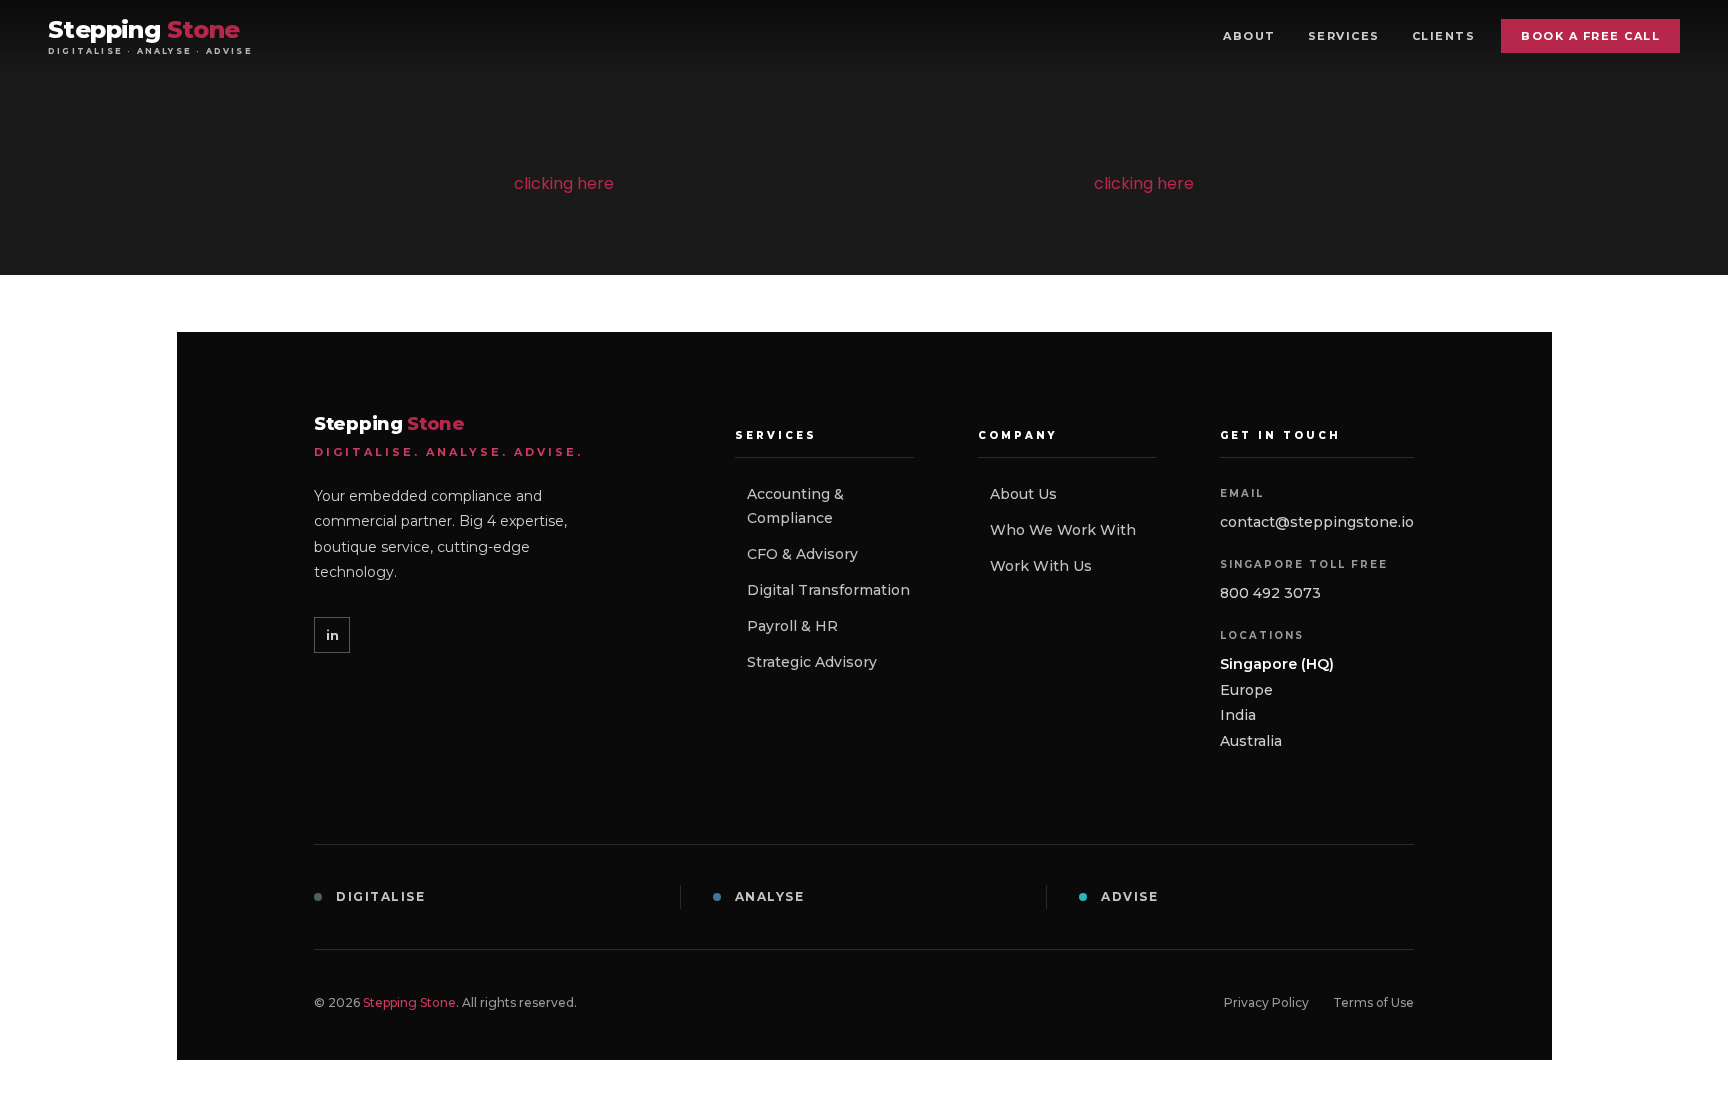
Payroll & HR (792, 626)
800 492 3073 (1270, 593)
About (1249, 36)
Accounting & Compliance (795, 506)
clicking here (564, 183)
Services (1344, 36)
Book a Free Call (1590, 36)
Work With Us (1041, 566)
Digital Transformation (828, 590)
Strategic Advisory (812, 662)
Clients (1444, 36)
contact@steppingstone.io (1317, 522)
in (332, 635)
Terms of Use (1373, 1002)
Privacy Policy (1266, 1002)
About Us (1023, 494)
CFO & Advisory (802, 554)
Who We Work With (1063, 530)
